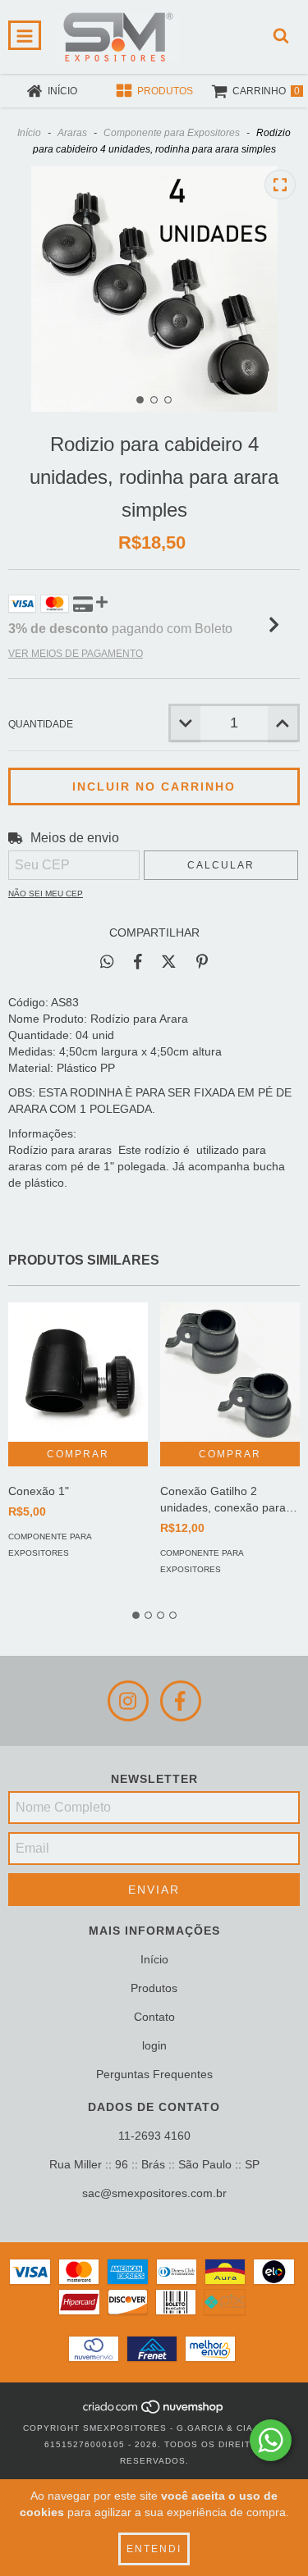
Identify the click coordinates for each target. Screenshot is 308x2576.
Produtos (154, 1988)
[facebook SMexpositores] (181, 1701)
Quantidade (41, 724)
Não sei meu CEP (46, 894)
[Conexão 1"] (78, 1372)
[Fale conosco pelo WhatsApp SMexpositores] (271, 2440)
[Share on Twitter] (169, 961)
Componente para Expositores (172, 133)
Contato (154, 2017)
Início (29, 133)
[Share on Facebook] (138, 961)
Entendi (154, 2549)
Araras (72, 133)
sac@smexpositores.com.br (154, 2193)
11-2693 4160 (154, 2136)
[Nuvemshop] (154, 2412)
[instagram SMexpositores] (128, 1701)
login (154, 2045)
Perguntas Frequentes (154, 2074)
